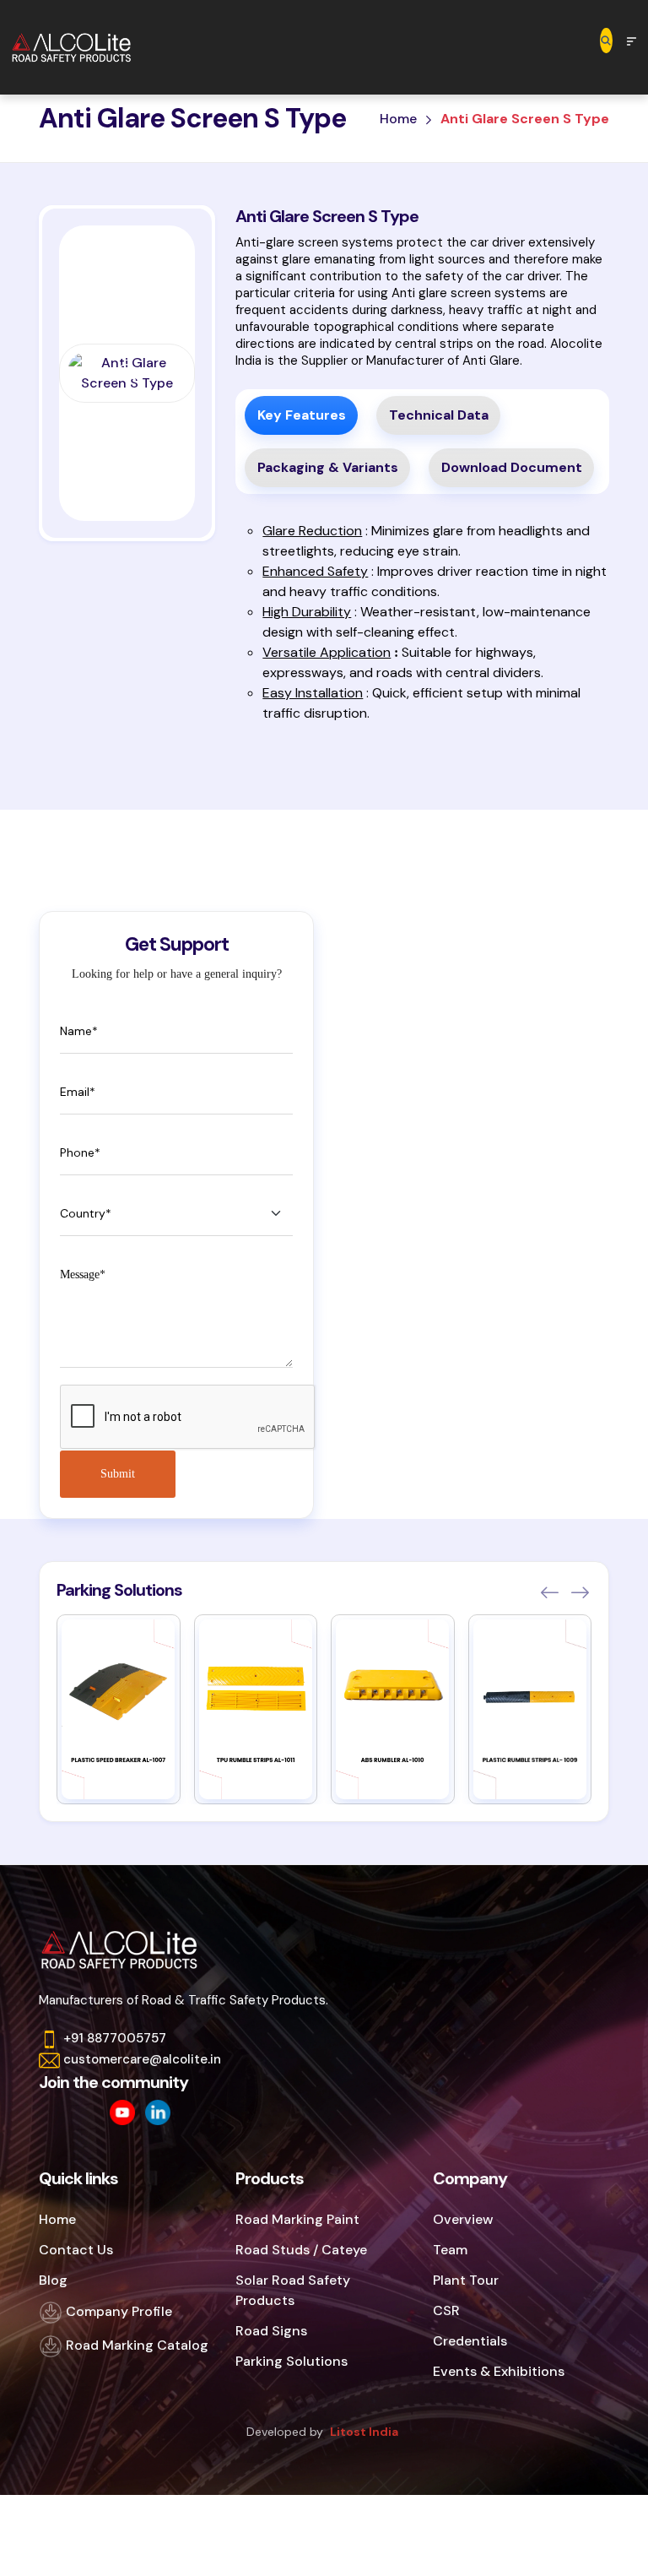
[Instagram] (87, 2112)
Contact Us (76, 2250)
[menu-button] (632, 40)
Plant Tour (466, 2280)
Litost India (364, 2432)
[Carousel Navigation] (564, 1592)
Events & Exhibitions (499, 2371)
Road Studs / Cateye (301, 2250)
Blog (53, 2280)
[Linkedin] (158, 2112)
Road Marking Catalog (135, 2345)
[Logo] (78, 47)
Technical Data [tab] (439, 415)
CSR (446, 2310)
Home (398, 119)
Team (450, 2250)
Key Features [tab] (302, 415)
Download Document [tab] (512, 467)
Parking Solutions (292, 2361)
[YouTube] (122, 2112)
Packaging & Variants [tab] (328, 467)
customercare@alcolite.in (142, 2059)
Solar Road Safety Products (293, 2290)
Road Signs (271, 2331)
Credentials (470, 2341)
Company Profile (117, 2311)
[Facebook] (51, 2112)
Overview (463, 2219)
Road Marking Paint (297, 2219)
